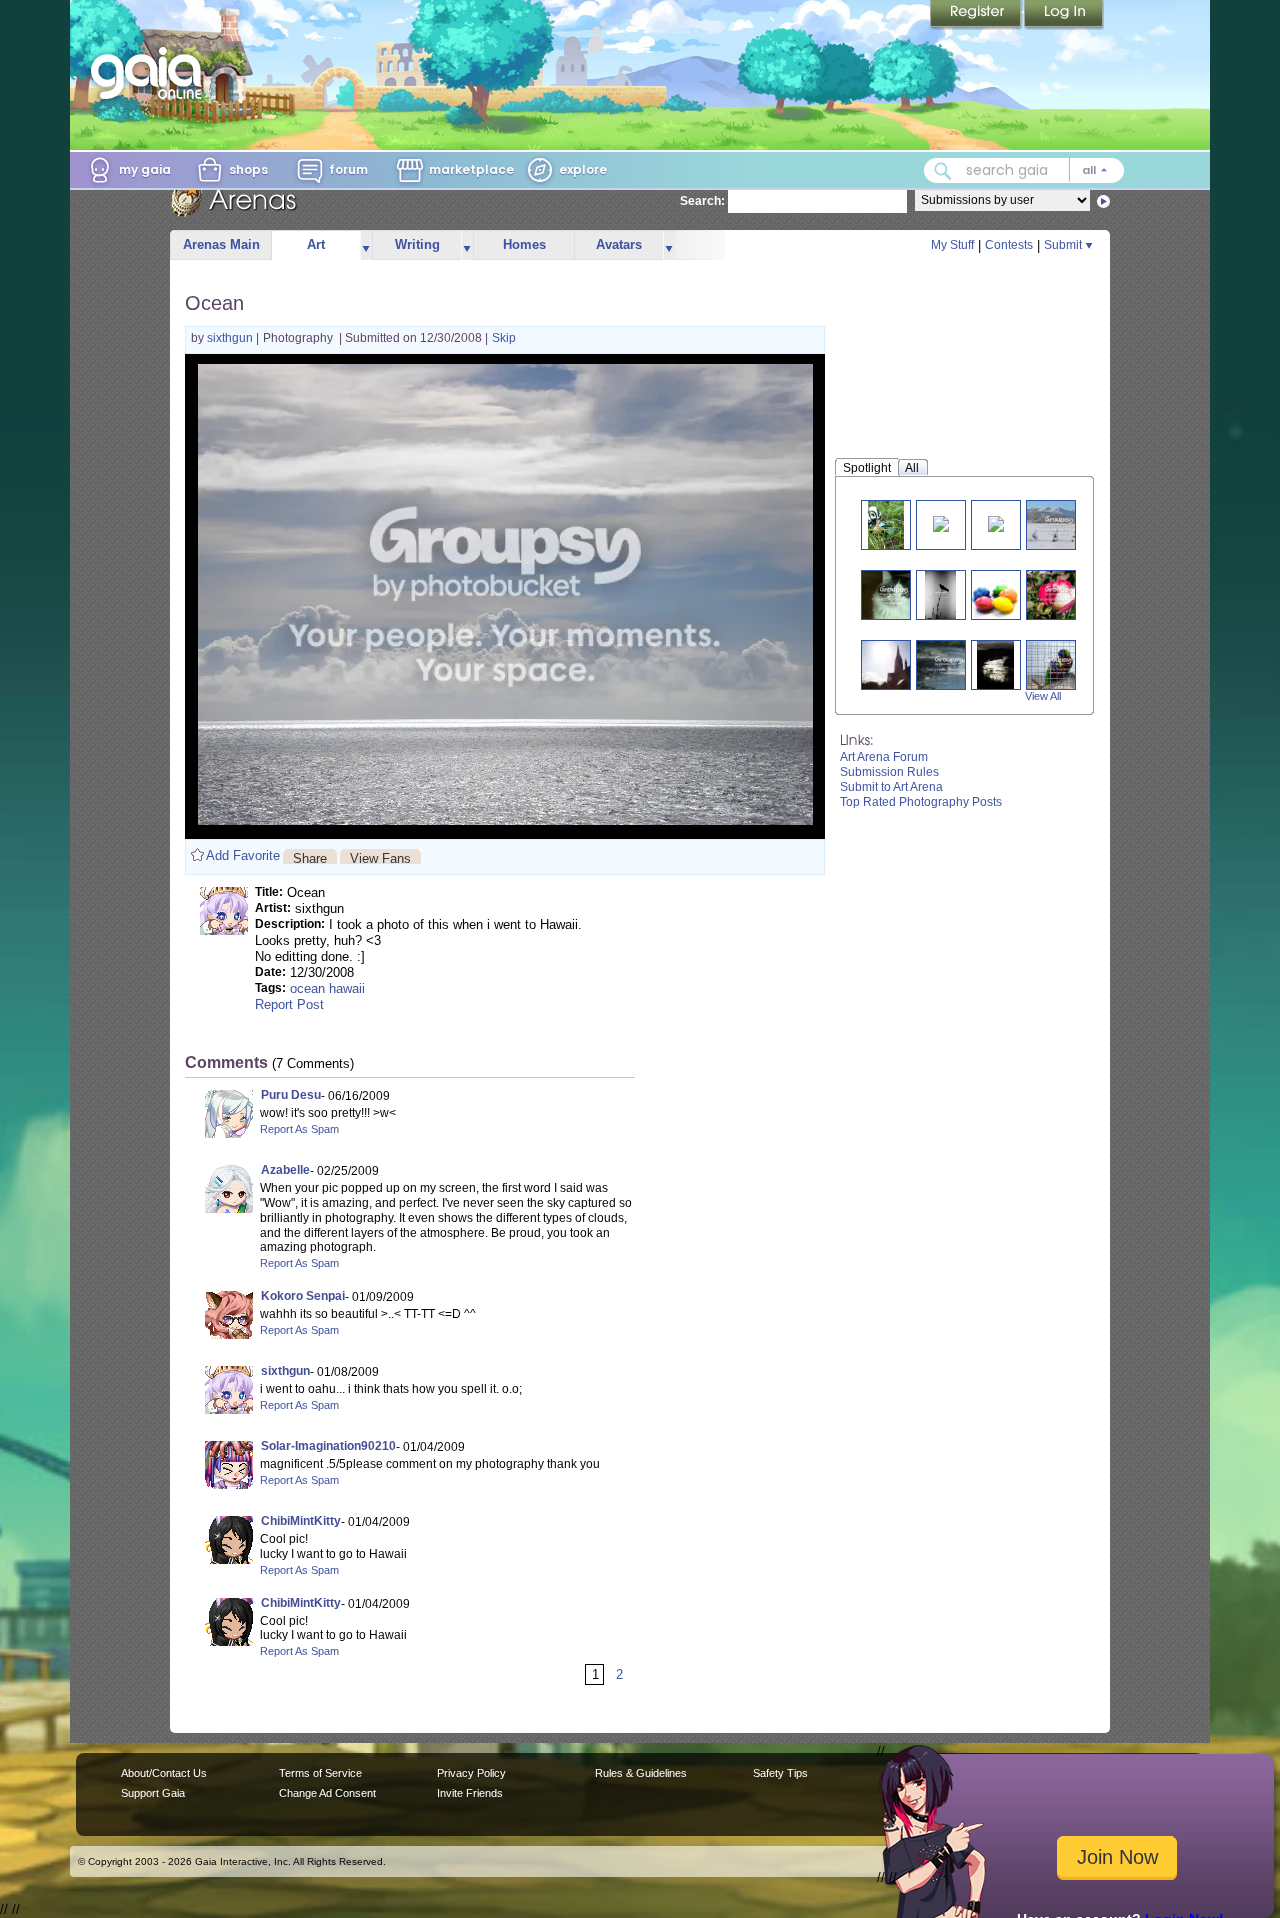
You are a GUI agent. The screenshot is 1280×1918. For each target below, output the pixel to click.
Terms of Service (320, 1773)
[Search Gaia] (943, 171)
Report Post (289, 1004)
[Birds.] (1058, 664)
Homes (524, 244)
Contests (1009, 245)
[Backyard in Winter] (1059, 524)
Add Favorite (243, 855)
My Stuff (952, 245)
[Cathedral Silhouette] (894, 664)
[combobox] (1024, 170)
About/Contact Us (164, 1773)
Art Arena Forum (884, 757)
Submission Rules (889, 772)
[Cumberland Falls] (949, 664)
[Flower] (886, 524)
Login (1064, 15)
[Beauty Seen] (996, 522)
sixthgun (231, 338)
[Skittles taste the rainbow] (1004, 594)
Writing (417, 244)
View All (1043, 696)
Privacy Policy (471, 1773)
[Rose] (1059, 594)
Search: (702, 201)
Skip (504, 338)
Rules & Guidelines (641, 1773)
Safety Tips (780, 1773)
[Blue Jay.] (941, 522)
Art (316, 244)
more (366, 245)
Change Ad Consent (327, 1793)
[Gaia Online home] (151, 73)
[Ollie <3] (894, 594)
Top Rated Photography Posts (921, 802)
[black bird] (941, 594)
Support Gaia (153, 1793)
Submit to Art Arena (891, 787)
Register (977, 15)
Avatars (619, 244)
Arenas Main (221, 244)
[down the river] (995, 664)
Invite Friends (470, 1793)
